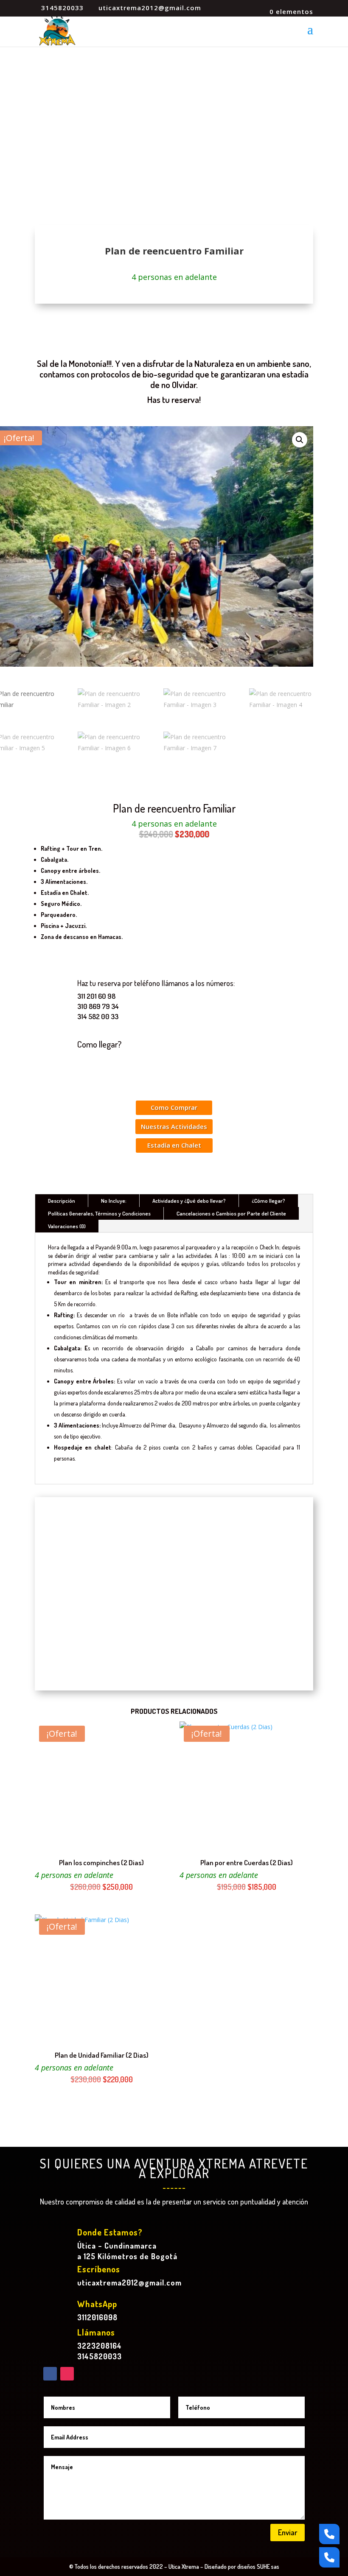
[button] (300, 440)
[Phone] (329, 2534)
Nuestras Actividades (174, 1126)
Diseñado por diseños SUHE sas (242, 2566)
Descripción (62, 1201)
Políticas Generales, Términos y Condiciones (99, 1213)
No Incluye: (114, 1201)
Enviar (288, 2532)
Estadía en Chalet (174, 1145)
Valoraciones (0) (67, 1226)
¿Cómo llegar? (268, 1201)
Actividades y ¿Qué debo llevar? (189, 1201)
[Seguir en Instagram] (67, 2374)
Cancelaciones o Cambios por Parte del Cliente (231, 1213)
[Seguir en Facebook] (50, 2374)
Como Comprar (174, 1107)
